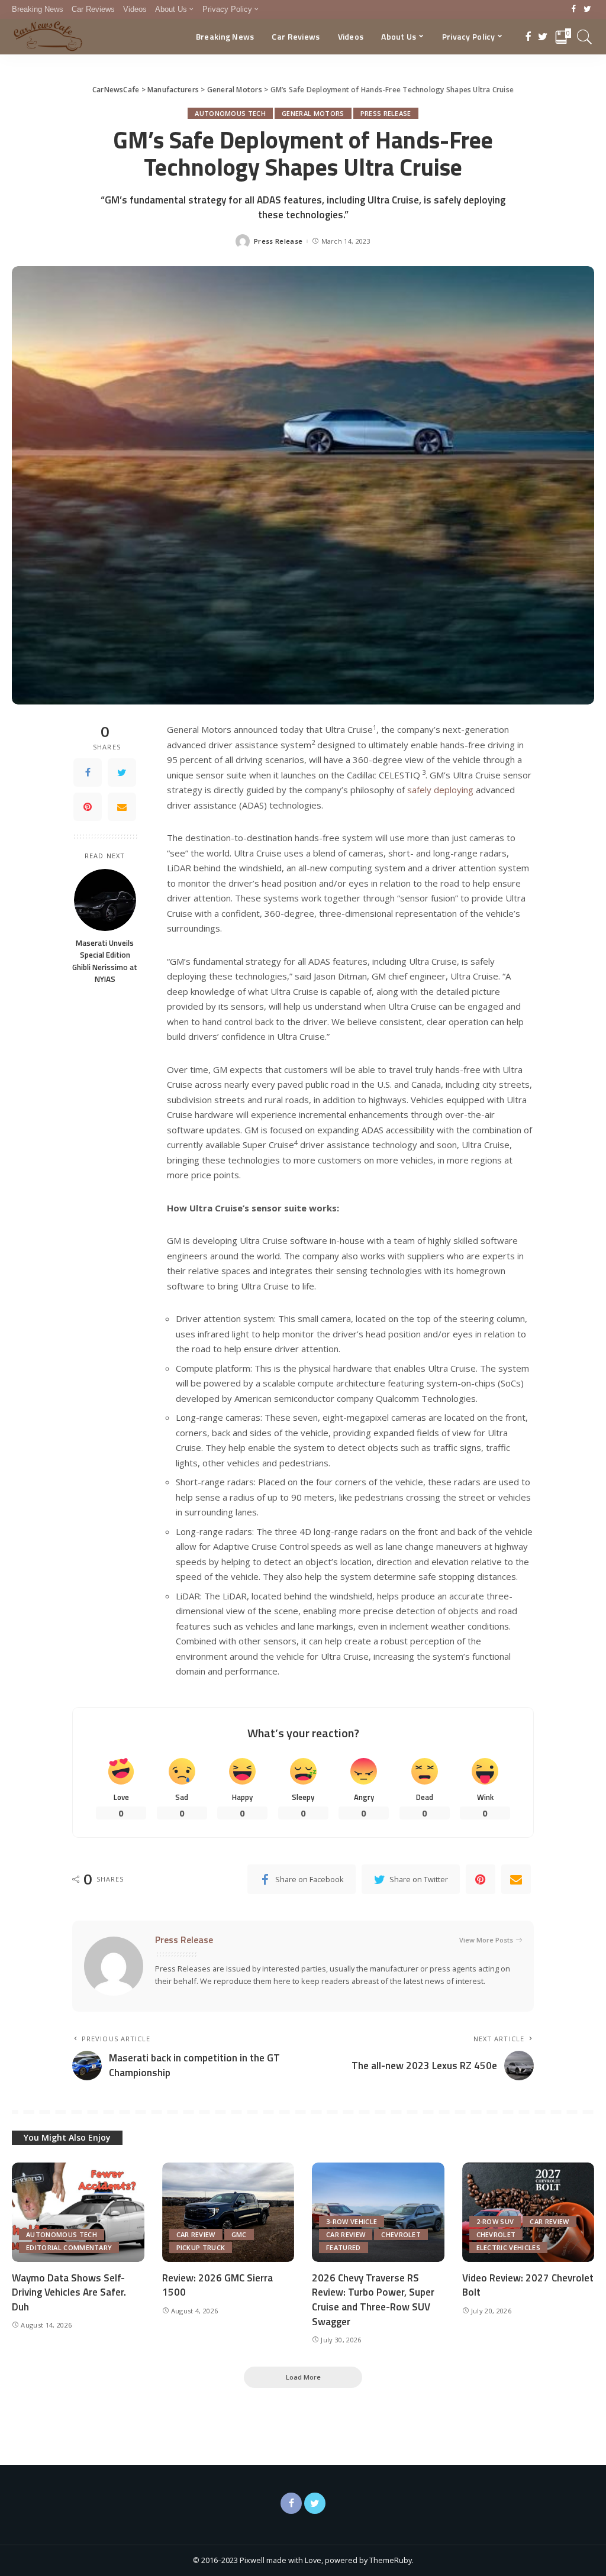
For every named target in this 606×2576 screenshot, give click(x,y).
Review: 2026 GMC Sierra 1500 (217, 2285)
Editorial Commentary (69, 2247)
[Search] (585, 37)
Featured (344, 2247)
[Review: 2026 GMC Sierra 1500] (228, 2212)
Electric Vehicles (508, 2247)
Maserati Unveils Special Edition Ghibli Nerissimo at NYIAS (105, 961)
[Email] (122, 807)
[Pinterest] (88, 807)
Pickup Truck (201, 2247)
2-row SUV (495, 2221)
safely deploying (440, 790)
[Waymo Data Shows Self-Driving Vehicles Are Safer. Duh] (78, 2212)
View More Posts (486, 1940)
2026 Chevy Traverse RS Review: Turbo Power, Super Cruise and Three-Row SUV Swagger (373, 2300)
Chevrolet (401, 2234)
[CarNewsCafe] (48, 37)
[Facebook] (574, 9)
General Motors (313, 113)
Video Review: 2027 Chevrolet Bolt (528, 2285)
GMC (239, 2234)
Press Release (386, 113)
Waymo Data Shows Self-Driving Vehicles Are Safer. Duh (69, 2292)
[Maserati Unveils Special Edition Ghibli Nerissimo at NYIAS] (105, 900)
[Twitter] (587, 9)
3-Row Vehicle (352, 2221)
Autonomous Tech (230, 113)
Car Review (196, 2234)
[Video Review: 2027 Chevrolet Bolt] (528, 2212)
